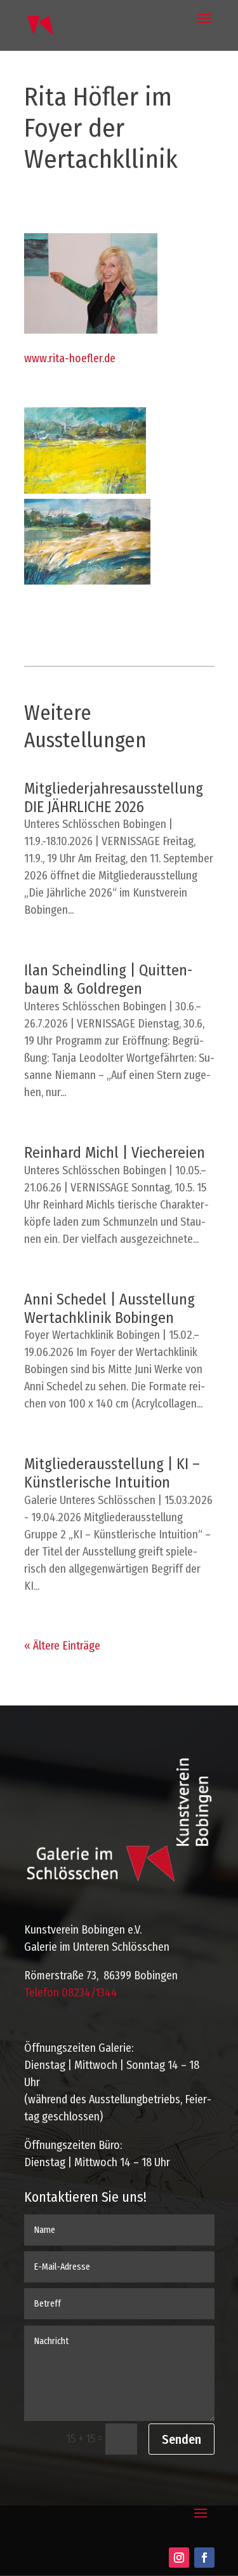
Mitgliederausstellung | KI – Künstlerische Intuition (112, 1473)
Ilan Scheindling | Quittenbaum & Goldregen (108, 980)
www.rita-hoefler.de (70, 358)
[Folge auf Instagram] (179, 2558)
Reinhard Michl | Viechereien (115, 1153)
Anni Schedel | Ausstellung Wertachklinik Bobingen (109, 1309)
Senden (182, 2439)
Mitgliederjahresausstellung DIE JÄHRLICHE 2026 (114, 798)
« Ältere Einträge (62, 1646)
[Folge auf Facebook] (204, 2558)
